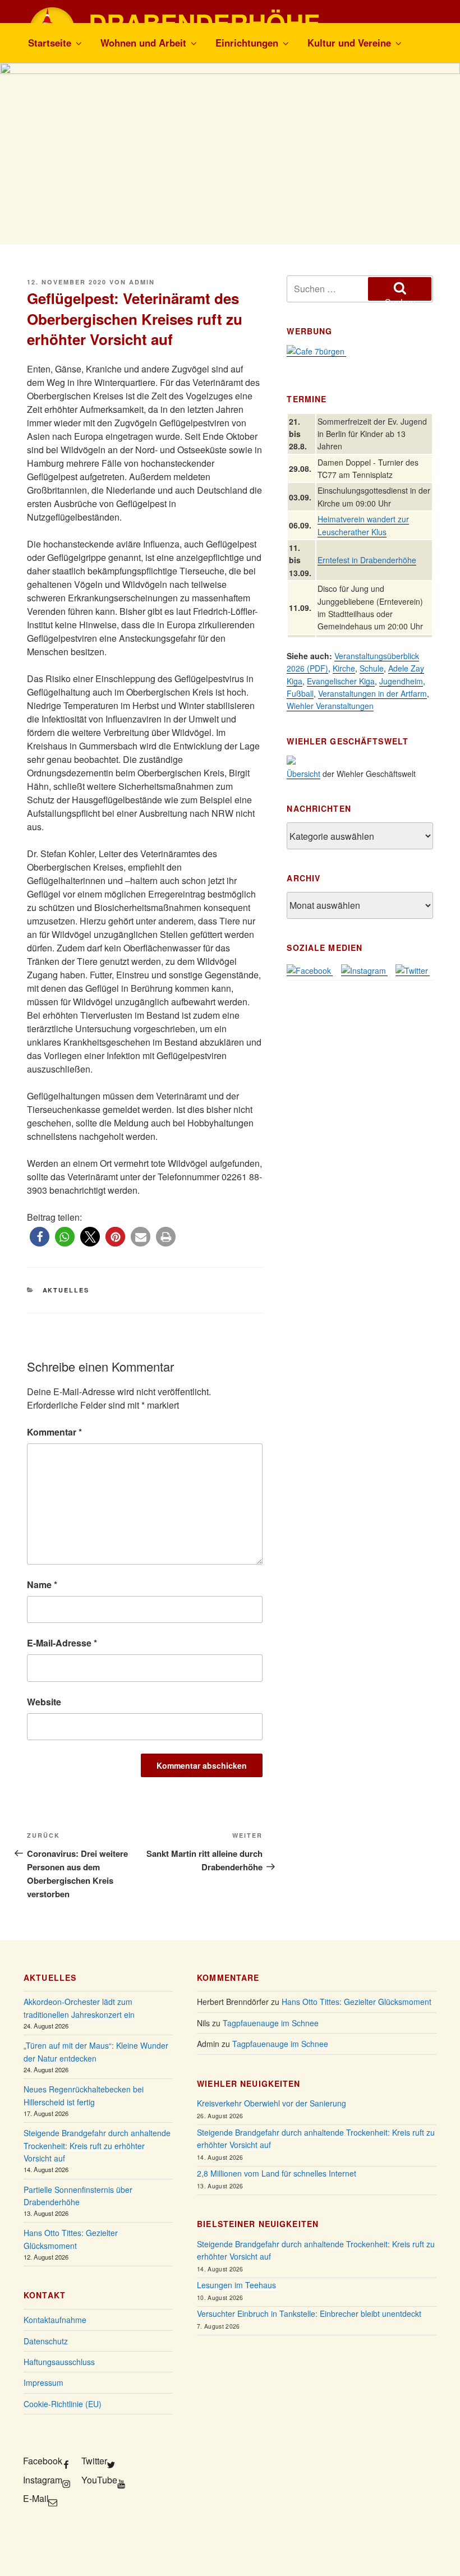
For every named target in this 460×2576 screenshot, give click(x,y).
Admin (142, 282)
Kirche (344, 668)
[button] (40, 1237)
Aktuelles (66, 1290)
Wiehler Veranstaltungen (330, 706)
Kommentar (54, 1432)
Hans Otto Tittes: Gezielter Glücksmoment (357, 2002)
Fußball (300, 693)
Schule (372, 668)
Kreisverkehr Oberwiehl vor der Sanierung (272, 2103)
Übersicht (303, 774)
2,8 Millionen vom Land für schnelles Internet (277, 2173)
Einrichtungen (247, 43)
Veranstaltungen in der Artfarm (372, 693)
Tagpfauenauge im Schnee (271, 2023)
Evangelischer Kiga (341, 681)
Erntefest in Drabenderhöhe (367, 560)
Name (42, 1584)
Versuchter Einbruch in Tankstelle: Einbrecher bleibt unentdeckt (309, 2313)
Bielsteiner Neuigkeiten (258, 2224)
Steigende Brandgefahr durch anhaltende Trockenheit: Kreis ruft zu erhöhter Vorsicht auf (97, 2145)
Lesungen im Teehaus (236, 2285)
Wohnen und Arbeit (143, 43)
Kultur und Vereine (349, 43)
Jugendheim (401, 681)
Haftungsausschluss (59, 2362)
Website (44, 1702)
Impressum (43, 2382)
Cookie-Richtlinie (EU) (63, 2404)
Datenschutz (46, 2341)
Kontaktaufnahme (55, 2320)
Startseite (50, 43)
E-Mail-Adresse (62, 1643)
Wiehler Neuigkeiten (249, 2083)
